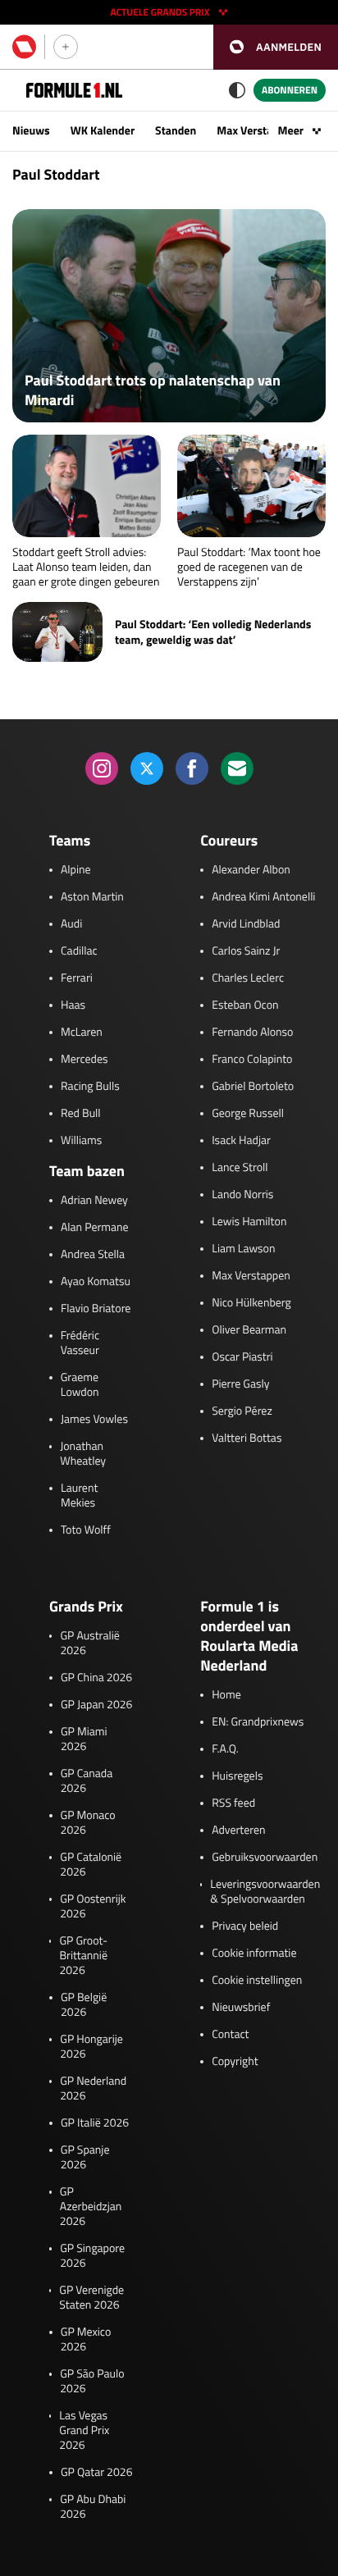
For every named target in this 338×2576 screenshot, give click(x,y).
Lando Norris (242, 1195)
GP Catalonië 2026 (91, 1865)
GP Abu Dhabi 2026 (93, 2507)
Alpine (76, 870)
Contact (230, 2035)
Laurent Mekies (79, 1496)
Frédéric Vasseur (80, 1343)
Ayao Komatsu (96, 1282)
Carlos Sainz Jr (246, 951)
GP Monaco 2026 (88, 1823)
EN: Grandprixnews (258, 1722)
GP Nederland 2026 (93, 2089)
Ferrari (77, 978)
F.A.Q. (225, 1749)
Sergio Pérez (242, 1411)
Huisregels (237, 1776)
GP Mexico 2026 (86, 2340)
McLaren (82, 1033)
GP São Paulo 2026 (92, 2382)
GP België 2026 (84, 2005)
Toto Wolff (86, 1530)
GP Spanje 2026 (85, 2158)
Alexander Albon (251, 870)
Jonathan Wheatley (83, 1454)
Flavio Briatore (96, 1309)
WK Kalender (103, 131)
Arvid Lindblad (246, 924)
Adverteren (238, 1831)
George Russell (248, 1114)
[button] (276, 47)
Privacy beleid (245, 1926)
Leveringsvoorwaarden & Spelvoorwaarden (265, 1892)
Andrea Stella (93, 1255)
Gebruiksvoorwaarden (265, 1858)
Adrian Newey (94, 1201)
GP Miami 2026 (84, 1739)
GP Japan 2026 (96, 1705)
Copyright (235, 2062)
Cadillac (79, 951)
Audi (71, 924)
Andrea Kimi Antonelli (263, 897)
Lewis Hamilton (249, 1222)
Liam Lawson (243, 1249)
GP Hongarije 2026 (91, 2047)
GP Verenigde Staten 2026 (91, 2298)
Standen (176, 131)
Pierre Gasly (240, 1384)
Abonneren (290, 90)
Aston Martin (92, 897)
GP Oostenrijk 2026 (93, 1907)
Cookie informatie (254, 1954)
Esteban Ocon (245, 1005)
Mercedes (84, 1060)
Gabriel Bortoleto (253, 1087)
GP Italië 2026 (95, 2123)
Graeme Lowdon (80, 1385)
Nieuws (31, 131)
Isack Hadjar (241, 1141)
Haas (73, 1005)
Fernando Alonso (252, 1033)
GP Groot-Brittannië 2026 (83, 1956)
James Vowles (94, 1420)
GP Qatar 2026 (96, 2473)
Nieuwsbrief (241, 2008)
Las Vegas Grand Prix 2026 (84, 2431)
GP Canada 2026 (87, 1781)
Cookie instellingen (257, 1981)
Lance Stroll (240, 1168)
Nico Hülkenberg (251, 1303)
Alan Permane (95, 1228)
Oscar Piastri (242, 1357)
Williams (81, 1141)
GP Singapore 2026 (92, 2256)
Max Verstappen (257, 131)
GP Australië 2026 (89, 1644)
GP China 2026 (96, 1678)
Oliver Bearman (249, 1330)
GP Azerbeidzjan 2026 (91, 2207)
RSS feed (233, 1803)
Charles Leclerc (248, 978)
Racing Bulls (90, 1087)
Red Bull (81, 1114)
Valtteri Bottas (247, 1438)
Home (226, 1695)
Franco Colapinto (252, 1060)
